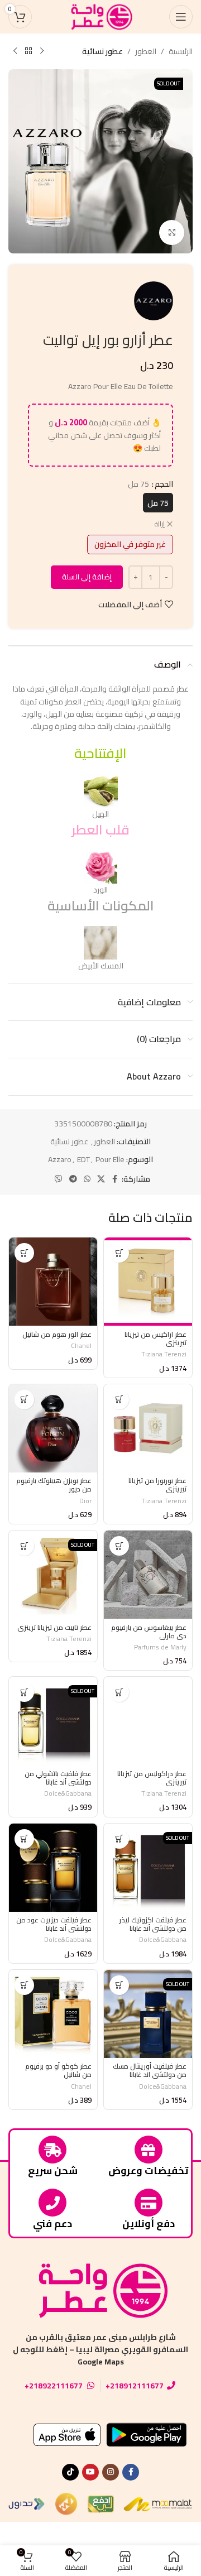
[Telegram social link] (73, 1179)
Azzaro (60, 1159)
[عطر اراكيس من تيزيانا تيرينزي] (148, 1282)
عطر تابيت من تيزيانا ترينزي (54, 1627)
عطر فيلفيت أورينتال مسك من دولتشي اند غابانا (150, 2070)
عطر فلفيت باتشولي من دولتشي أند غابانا (58, 1778)
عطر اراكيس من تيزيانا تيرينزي (155, 1339)
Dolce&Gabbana (68, 1793)
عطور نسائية (102, 51)
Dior (85, 1501)
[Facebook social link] (115, 1179)
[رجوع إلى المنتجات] (28, 51)
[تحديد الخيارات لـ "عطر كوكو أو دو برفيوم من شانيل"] (24, 1985)
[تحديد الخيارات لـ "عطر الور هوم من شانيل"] (24, 1253)
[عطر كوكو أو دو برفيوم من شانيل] (53, 2014)
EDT (83, 1159)
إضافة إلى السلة (87, 577)
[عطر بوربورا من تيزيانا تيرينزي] (148, 1428)
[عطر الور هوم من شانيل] (53, 1282)
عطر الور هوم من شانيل (57, 1334)
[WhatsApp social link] (87, 1179)
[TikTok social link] (70, 2472)
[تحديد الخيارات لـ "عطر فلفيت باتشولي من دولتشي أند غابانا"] (24, 1692)
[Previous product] (42, 51)
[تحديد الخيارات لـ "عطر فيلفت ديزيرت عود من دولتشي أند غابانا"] (24, 1839)
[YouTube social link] (90, 2472)
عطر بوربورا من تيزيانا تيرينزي (157, 1485)
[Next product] (15, 51)
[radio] (158, 503)
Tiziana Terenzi (164, 1354)
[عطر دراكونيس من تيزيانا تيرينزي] (148, 1721)
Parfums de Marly (160, 1647)
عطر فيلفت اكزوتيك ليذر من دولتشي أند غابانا (153, 1924)
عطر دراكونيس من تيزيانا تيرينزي (152, 1778)
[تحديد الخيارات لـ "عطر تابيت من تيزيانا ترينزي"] (24, 1546)
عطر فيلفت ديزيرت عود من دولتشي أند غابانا (54, 1924)
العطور (146, 51)
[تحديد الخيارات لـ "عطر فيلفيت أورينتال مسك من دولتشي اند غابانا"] (119, 1985)
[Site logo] (100, 16)
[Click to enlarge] (172, 232)
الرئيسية (181, 51)
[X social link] (101, 1179)
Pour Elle (110, 1159)
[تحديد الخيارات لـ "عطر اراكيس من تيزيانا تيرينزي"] (119, 1253)
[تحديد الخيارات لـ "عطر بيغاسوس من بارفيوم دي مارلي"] (119, 1546)
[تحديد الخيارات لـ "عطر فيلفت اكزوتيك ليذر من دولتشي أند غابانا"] (119, 1839)
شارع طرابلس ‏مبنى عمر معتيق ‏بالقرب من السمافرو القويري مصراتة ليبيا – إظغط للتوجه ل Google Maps (100, 2350)
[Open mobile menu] (181, 17)
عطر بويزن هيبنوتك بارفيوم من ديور (54, 1485)
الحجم (164, 484)
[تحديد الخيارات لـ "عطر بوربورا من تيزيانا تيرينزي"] (119, 1400)
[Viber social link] (59, 1179)
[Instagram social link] (111, 2472)
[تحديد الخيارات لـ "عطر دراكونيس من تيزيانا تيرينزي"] (119, 1692)
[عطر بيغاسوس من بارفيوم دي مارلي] (148, 1575)
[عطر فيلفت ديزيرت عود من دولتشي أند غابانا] (53, 1868)
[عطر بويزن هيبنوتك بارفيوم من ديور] (53, 1428)
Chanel (81, 1345)
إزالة (160, 524)
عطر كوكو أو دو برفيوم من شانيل (58, 2070)
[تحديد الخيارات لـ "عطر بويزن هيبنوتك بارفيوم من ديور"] (24, 1400)
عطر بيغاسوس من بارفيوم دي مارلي (149, 1632)
